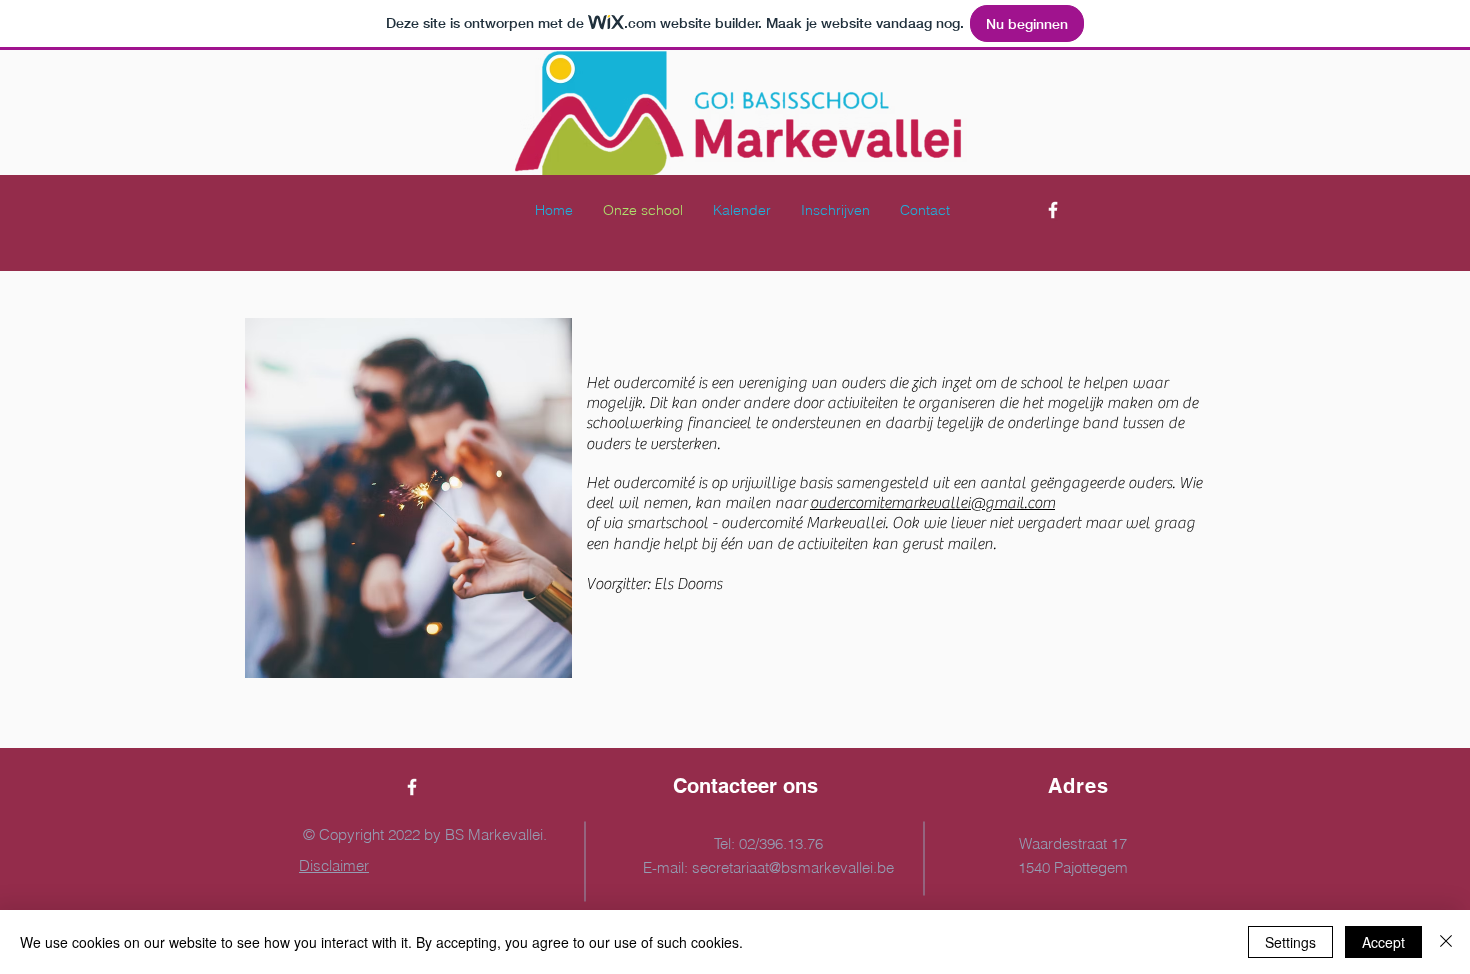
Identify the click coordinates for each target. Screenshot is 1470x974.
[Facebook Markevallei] (1053, 210)
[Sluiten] (1446, 942)
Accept (1383, 942)
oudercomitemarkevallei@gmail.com (932, 503)
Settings (1290, 942)
